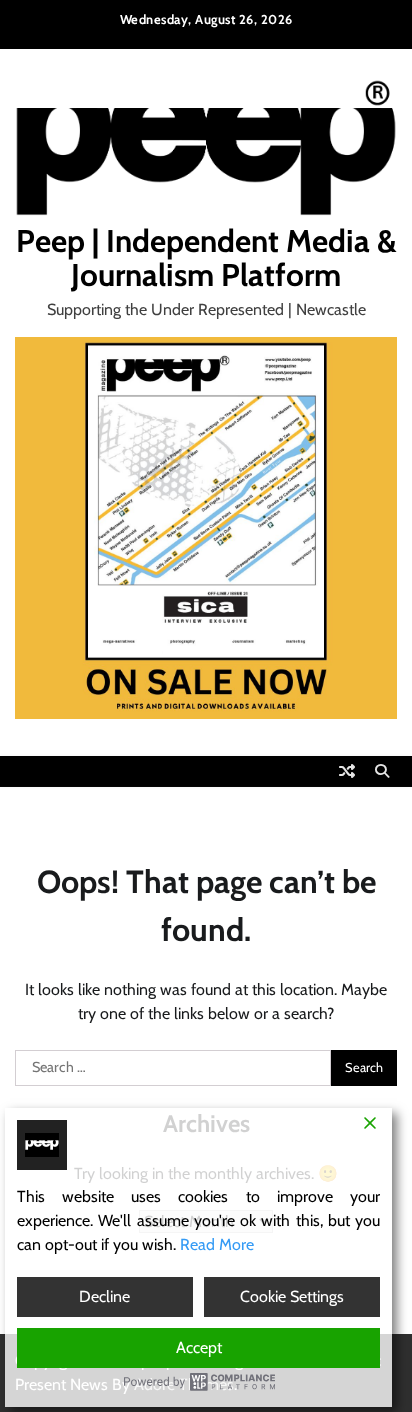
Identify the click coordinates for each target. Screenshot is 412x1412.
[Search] (382, 771)
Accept (199, 1347)
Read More (217, 1244)
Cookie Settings (292, 1296)
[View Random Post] (347, 771)
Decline (104, 1296)
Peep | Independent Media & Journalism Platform (206, 258)
